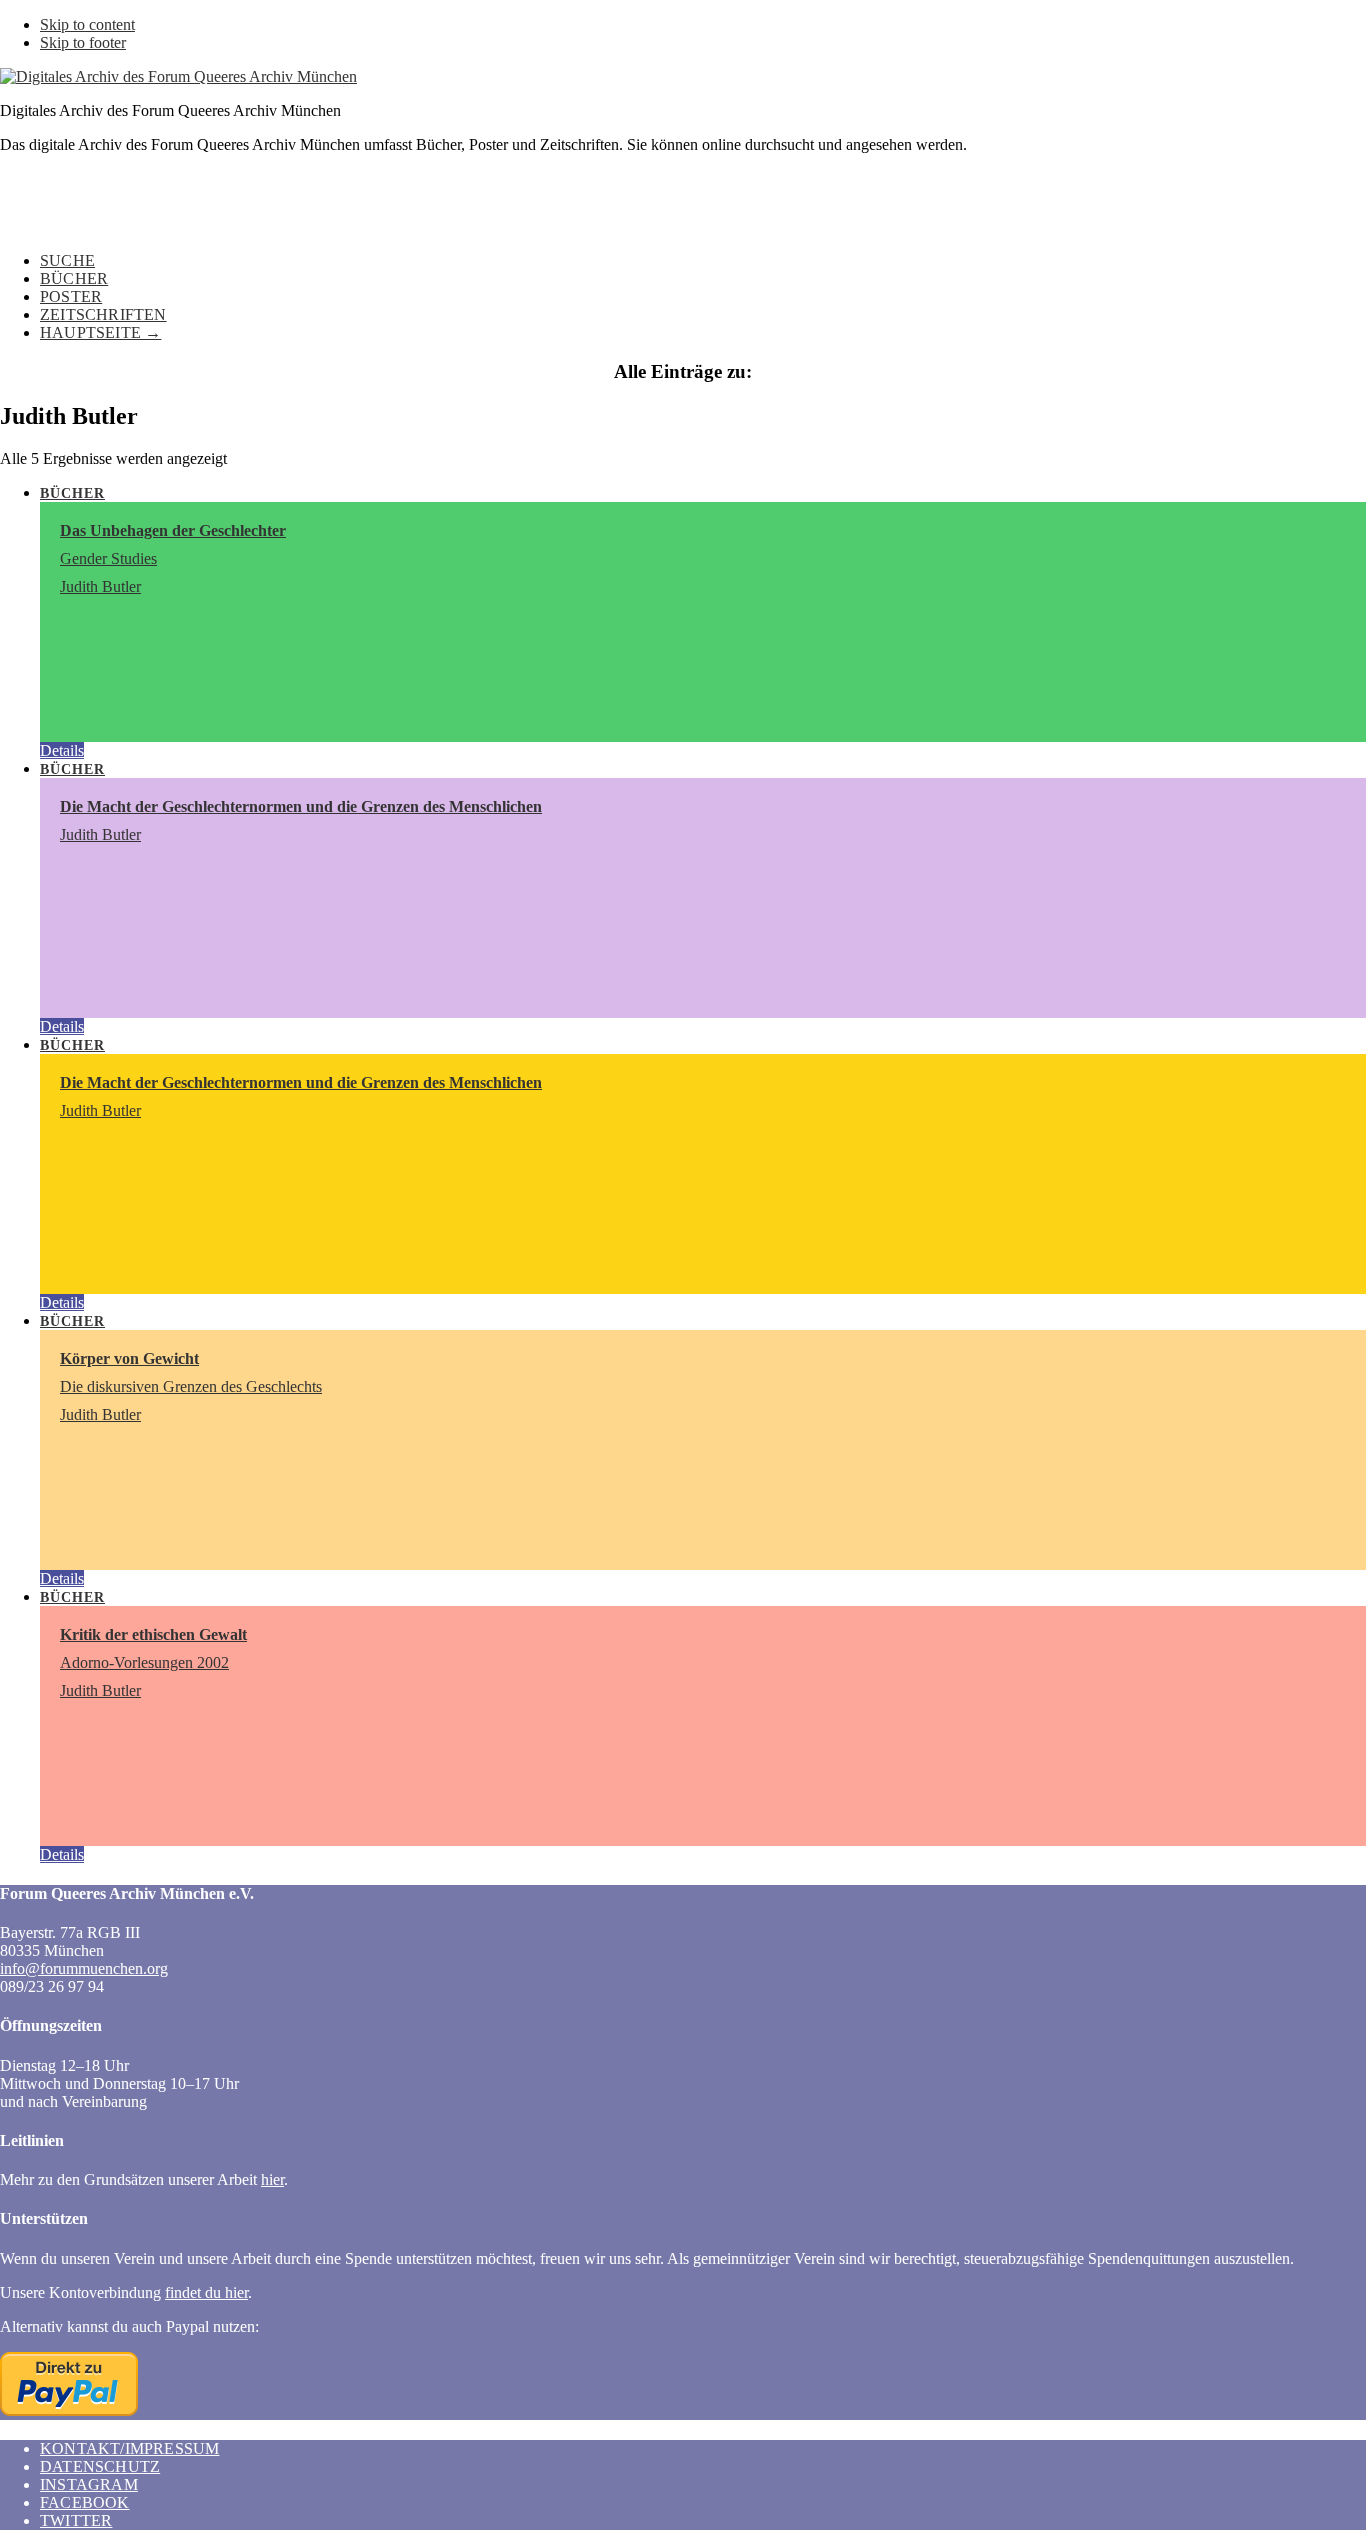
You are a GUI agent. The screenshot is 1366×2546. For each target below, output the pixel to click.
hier (272, 2179)
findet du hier (206, 2292)
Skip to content (87, 24)
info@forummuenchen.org (84, 1968)
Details (62, 750)
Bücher (72, 493)
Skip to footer (83, 42)
